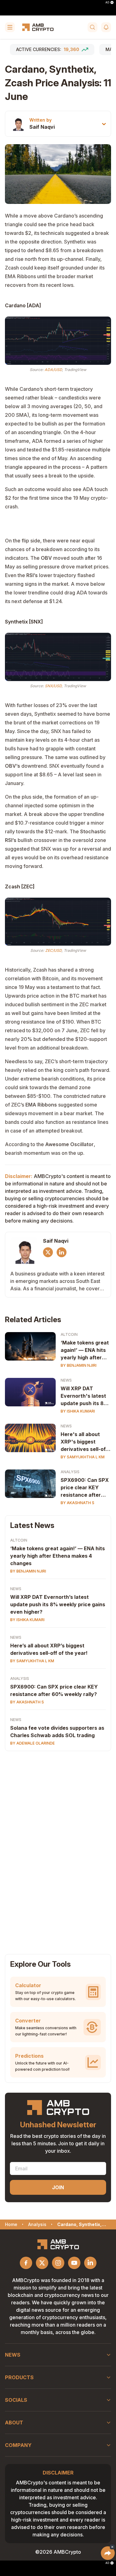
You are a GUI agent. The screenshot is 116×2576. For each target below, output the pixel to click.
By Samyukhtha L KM (83, 1457)
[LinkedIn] (62, 1252)
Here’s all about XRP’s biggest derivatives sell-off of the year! (49, 1649)
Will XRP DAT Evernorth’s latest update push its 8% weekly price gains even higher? (58, 1604)
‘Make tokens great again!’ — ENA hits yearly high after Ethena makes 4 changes (85, 1350)
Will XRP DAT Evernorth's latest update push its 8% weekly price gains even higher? (84, 1396)
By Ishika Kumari (78, 1411)
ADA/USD (53, 370)
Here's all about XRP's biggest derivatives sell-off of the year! (84, 1442)
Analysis (70, 1472)
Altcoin (69, 1334)
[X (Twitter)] (48, 1252)
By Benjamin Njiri (79, 1365)
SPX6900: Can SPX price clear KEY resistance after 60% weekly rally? (85, 1488)
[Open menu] (10, 27)
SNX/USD (53, 686)
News (66, 1380)
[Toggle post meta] (104, 124)
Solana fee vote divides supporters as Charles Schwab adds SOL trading (57, 1732)
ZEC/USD (53, 950)
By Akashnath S (77, 1503)
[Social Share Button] (108, 2553)
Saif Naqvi (42, 127)
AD (107, 2)
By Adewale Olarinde (32, 1743)
